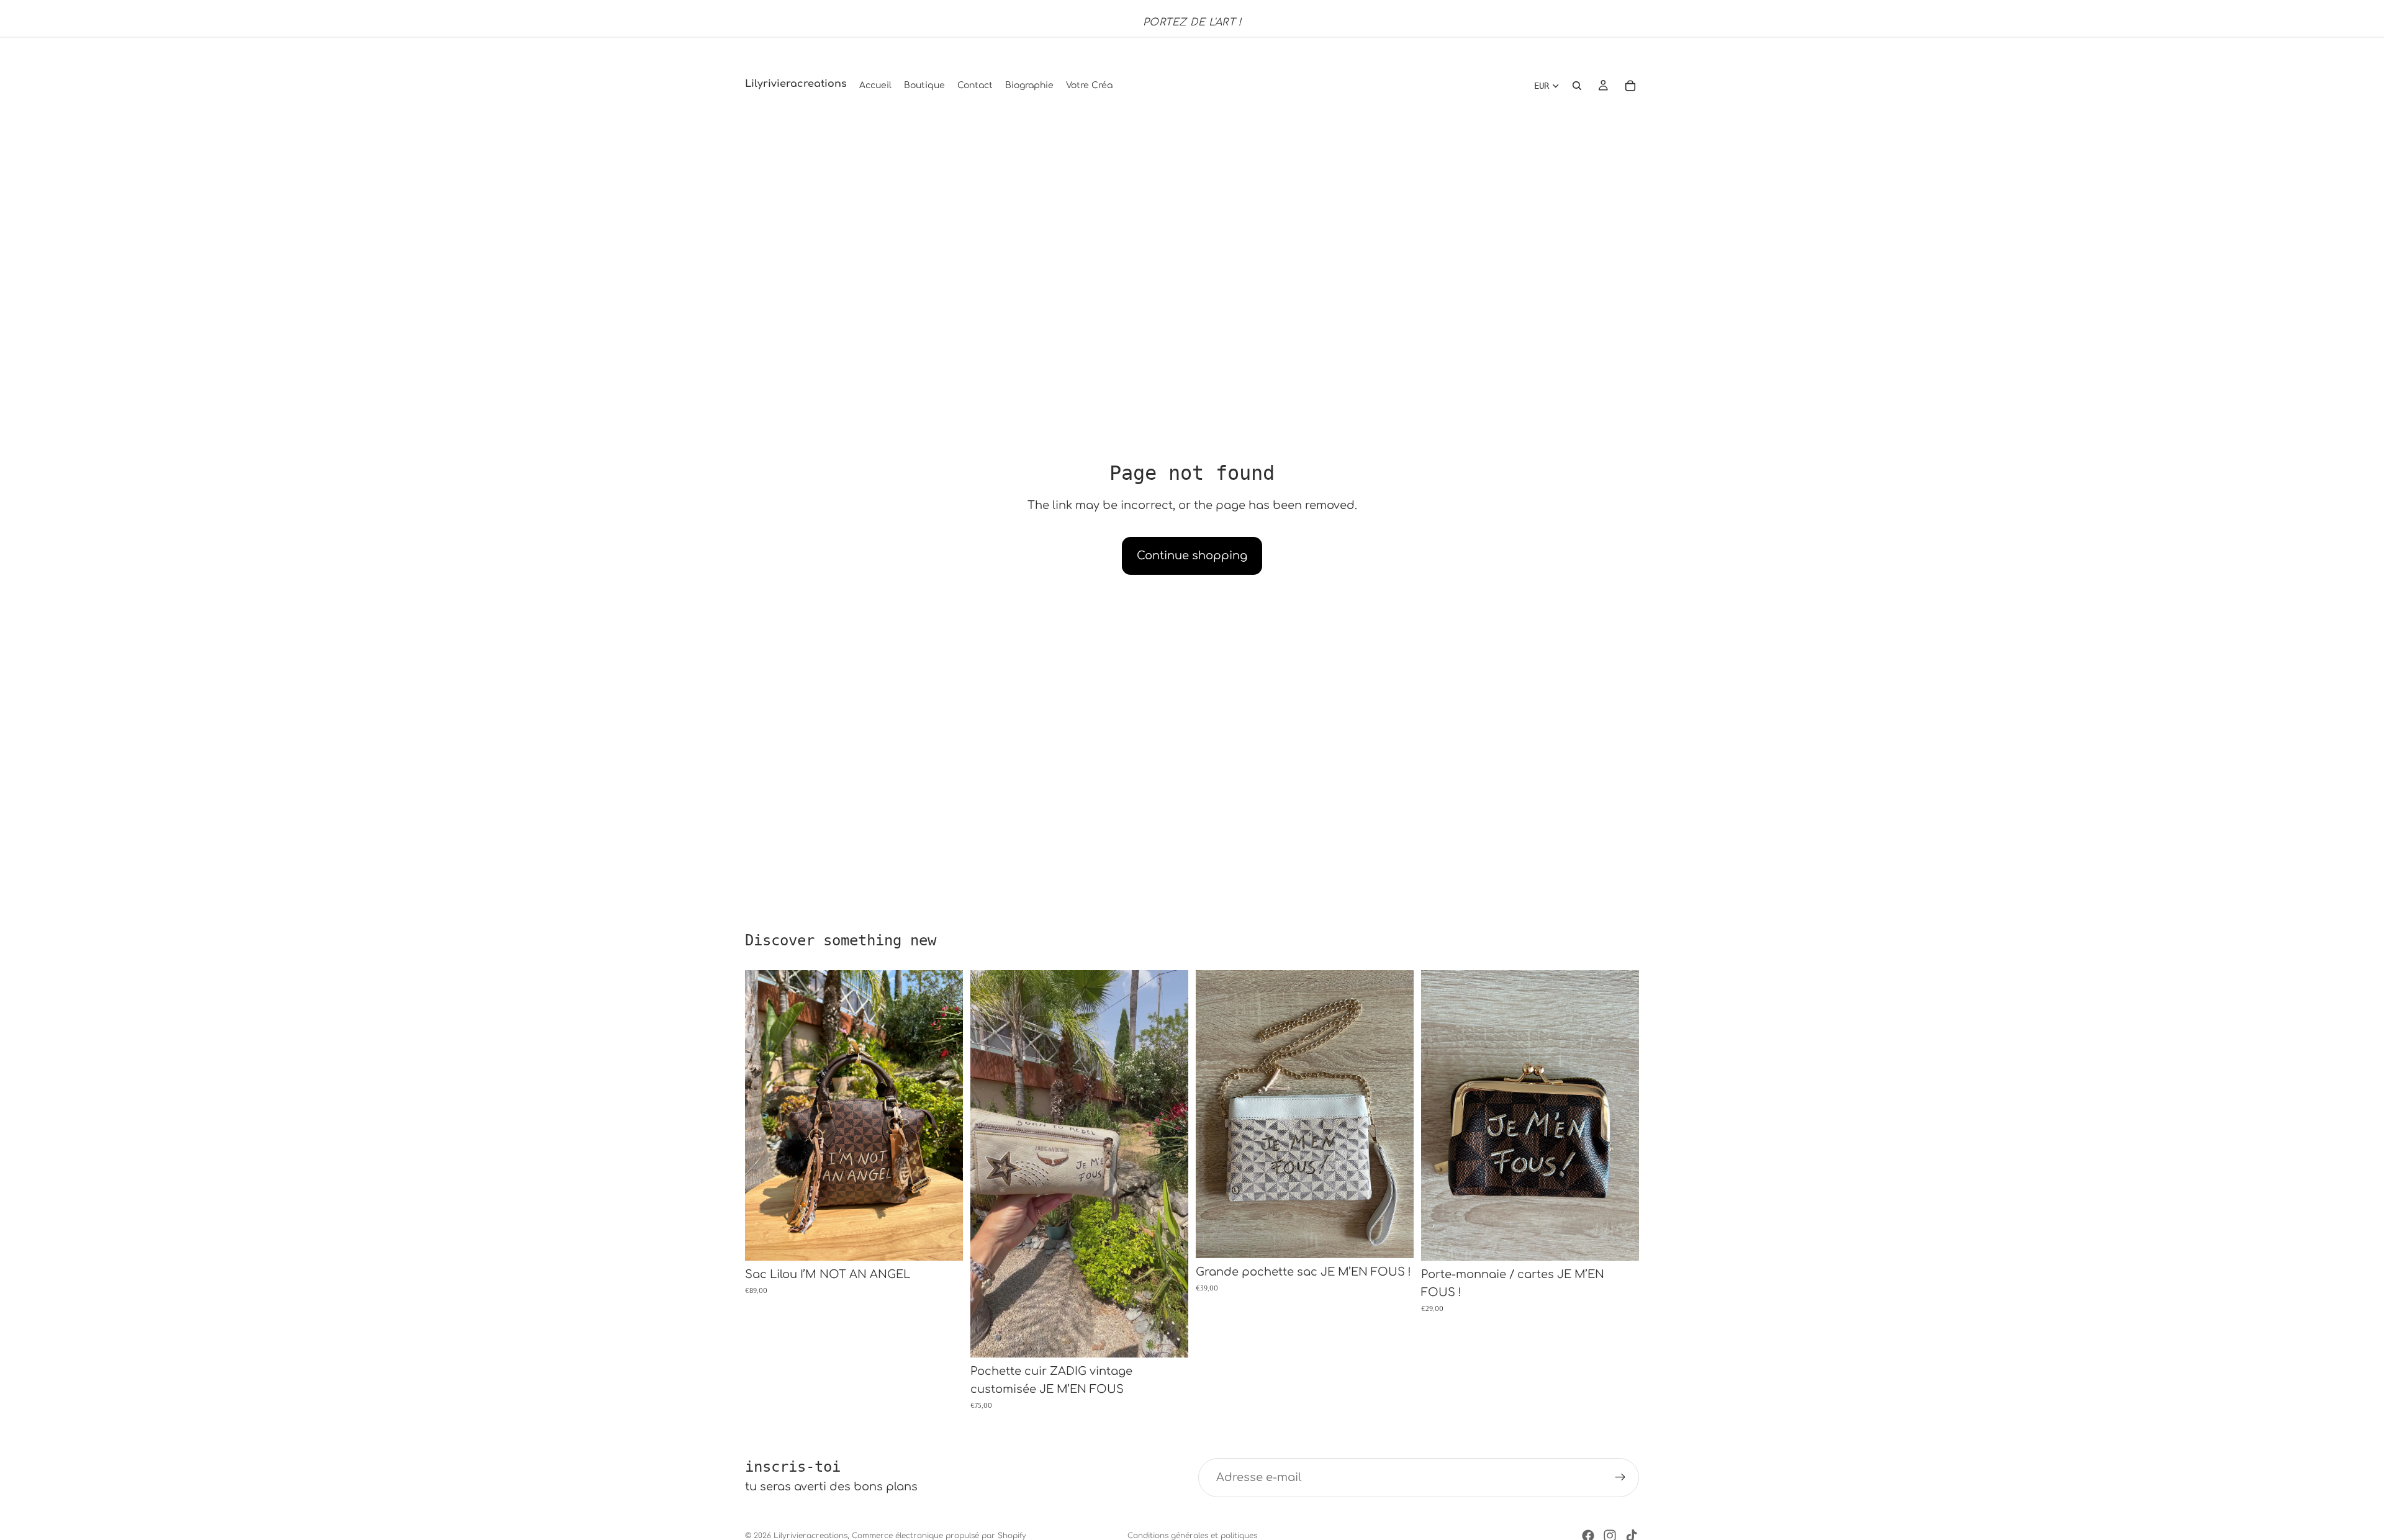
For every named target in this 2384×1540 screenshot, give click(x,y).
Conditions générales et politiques (1192, 1536)
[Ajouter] (944, 1242)
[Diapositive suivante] (944, 1115)
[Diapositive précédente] (764, 1115)
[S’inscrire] (1620, 1478)
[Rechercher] (1577, 86)
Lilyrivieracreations (810, 1536)
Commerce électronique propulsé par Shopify (939, 1536)
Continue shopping (1192, 556)
